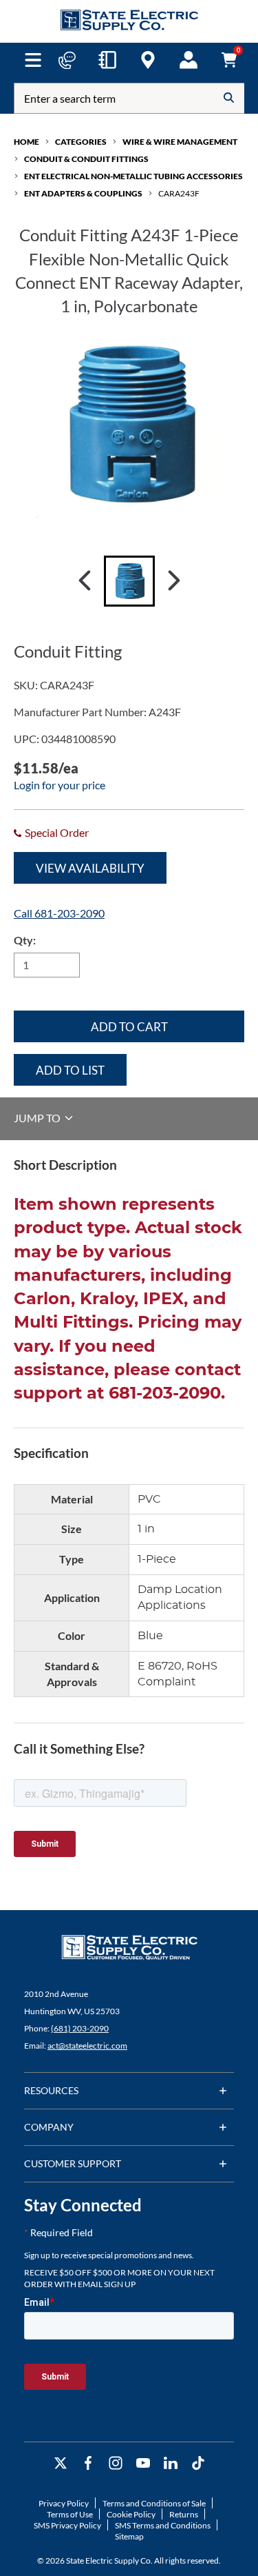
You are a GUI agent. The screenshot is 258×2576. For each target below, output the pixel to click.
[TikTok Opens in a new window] (198, 2463)
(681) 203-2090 (80, 2028)
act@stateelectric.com (87, 2046)
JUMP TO (38, 1118)
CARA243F (179, 193)
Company (49, 2127)
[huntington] (148, 60)
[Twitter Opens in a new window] (61, 2463)
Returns (184, 2514)
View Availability (90, 868)
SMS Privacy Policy (67, 2525)
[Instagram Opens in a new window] (116, 2463)
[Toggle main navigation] (33, 60)
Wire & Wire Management (180, 142)
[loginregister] (189, 60)
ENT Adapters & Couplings (83, 193)
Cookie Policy (131, 2514)
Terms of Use (70, 2514)
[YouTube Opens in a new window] (143, 2463)
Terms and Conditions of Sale (154, 2503)
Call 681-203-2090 (59, 913)
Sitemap (129, 2536)
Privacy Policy (64, 2503)
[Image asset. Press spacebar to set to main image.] (129, 581)
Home (26, 142)
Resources (51, 2090)
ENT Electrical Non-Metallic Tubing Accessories (133, 176)
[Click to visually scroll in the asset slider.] (85, 581)
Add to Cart (129, 1027)
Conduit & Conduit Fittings (86, 159)
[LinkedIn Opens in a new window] (171, 2463)
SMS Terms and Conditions (163, 2525)
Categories (81, 142)
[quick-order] (107, 60)
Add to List (70, 1070)
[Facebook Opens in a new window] (88, 2463)
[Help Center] (67, 60)
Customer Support (73, 2163)
